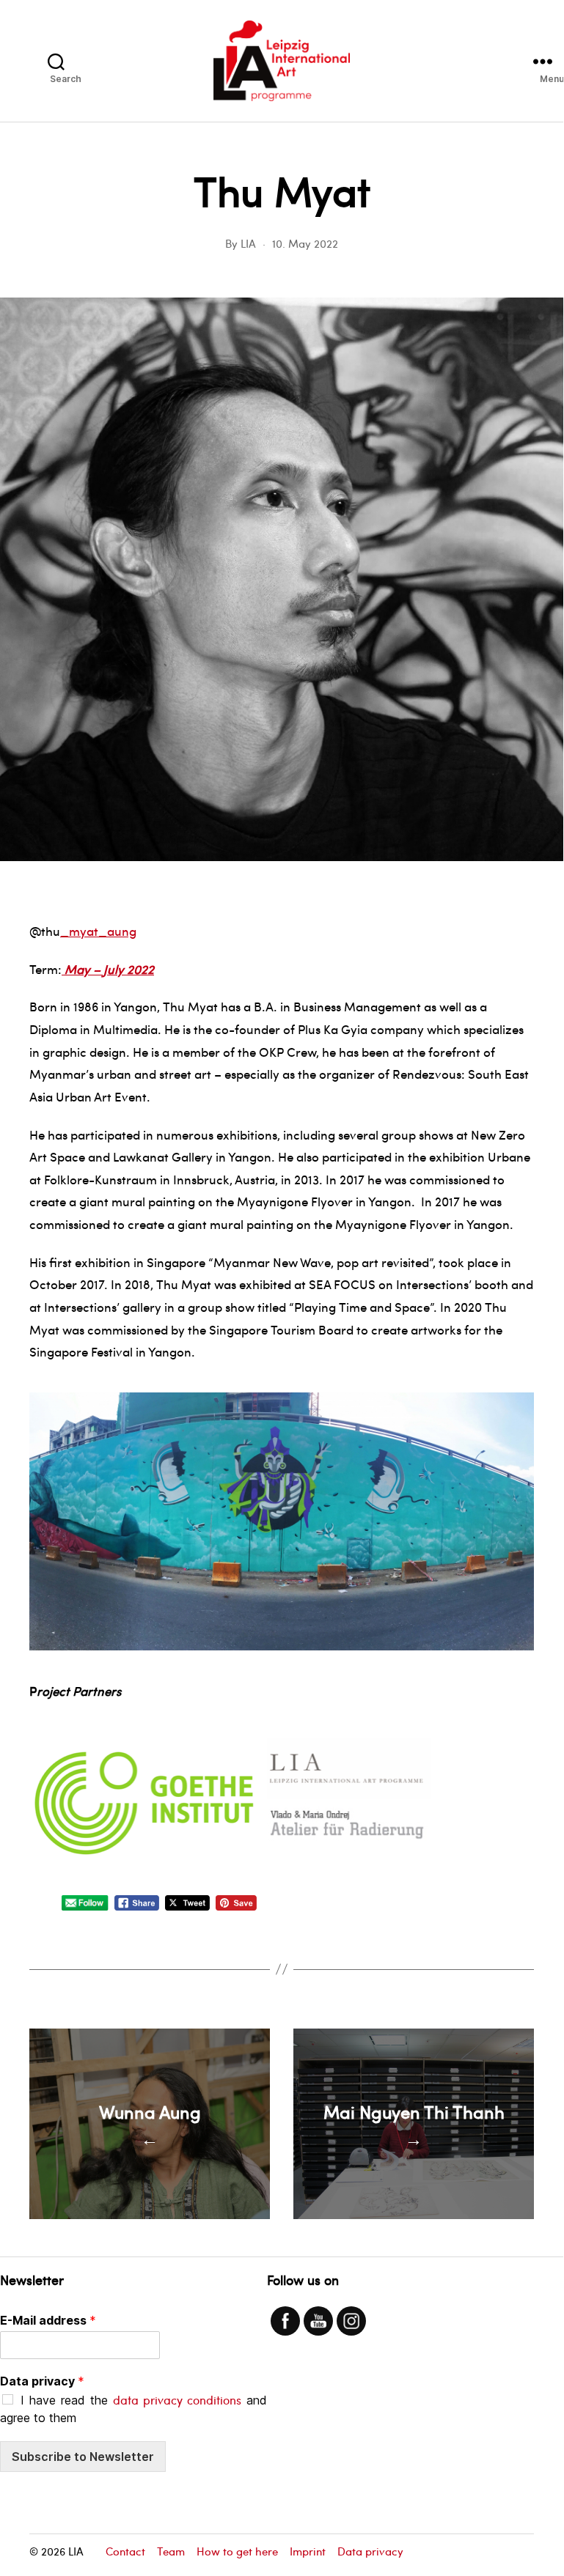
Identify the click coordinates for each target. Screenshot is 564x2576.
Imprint (308, 2551)
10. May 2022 (305, 243)
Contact (125, 2551)
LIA (248, 243)
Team (171, 2551)
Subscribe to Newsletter (83, 2457)
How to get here (237, 2551)
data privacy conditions (177, 2400)
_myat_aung (98, 931)
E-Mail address (48, 2320)
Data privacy (42, 2381)
